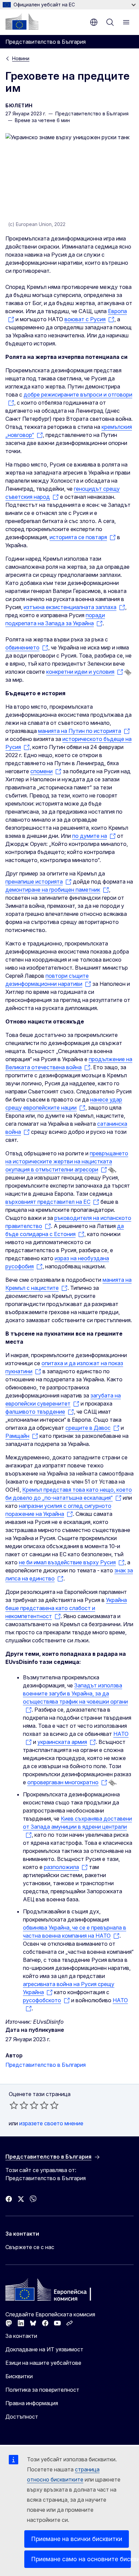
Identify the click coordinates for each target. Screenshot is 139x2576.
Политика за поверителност (42, 2390)
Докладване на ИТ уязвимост (44, 2349)
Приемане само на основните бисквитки (81, 2559)
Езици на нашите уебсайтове (43, 2363)
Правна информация (32, 2403)
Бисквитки (19, 2376)
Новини (21, 58)
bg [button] (94, 22)
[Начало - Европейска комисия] (22, 22)
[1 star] (14, 2105)
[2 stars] (19, 2105)
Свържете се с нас (30, 2247)
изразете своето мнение (51, 2123)
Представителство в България (46, 2065)
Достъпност (22, 2417)
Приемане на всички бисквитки (77, 2539)
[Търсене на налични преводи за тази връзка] (128, 672)
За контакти (21, 2336)
